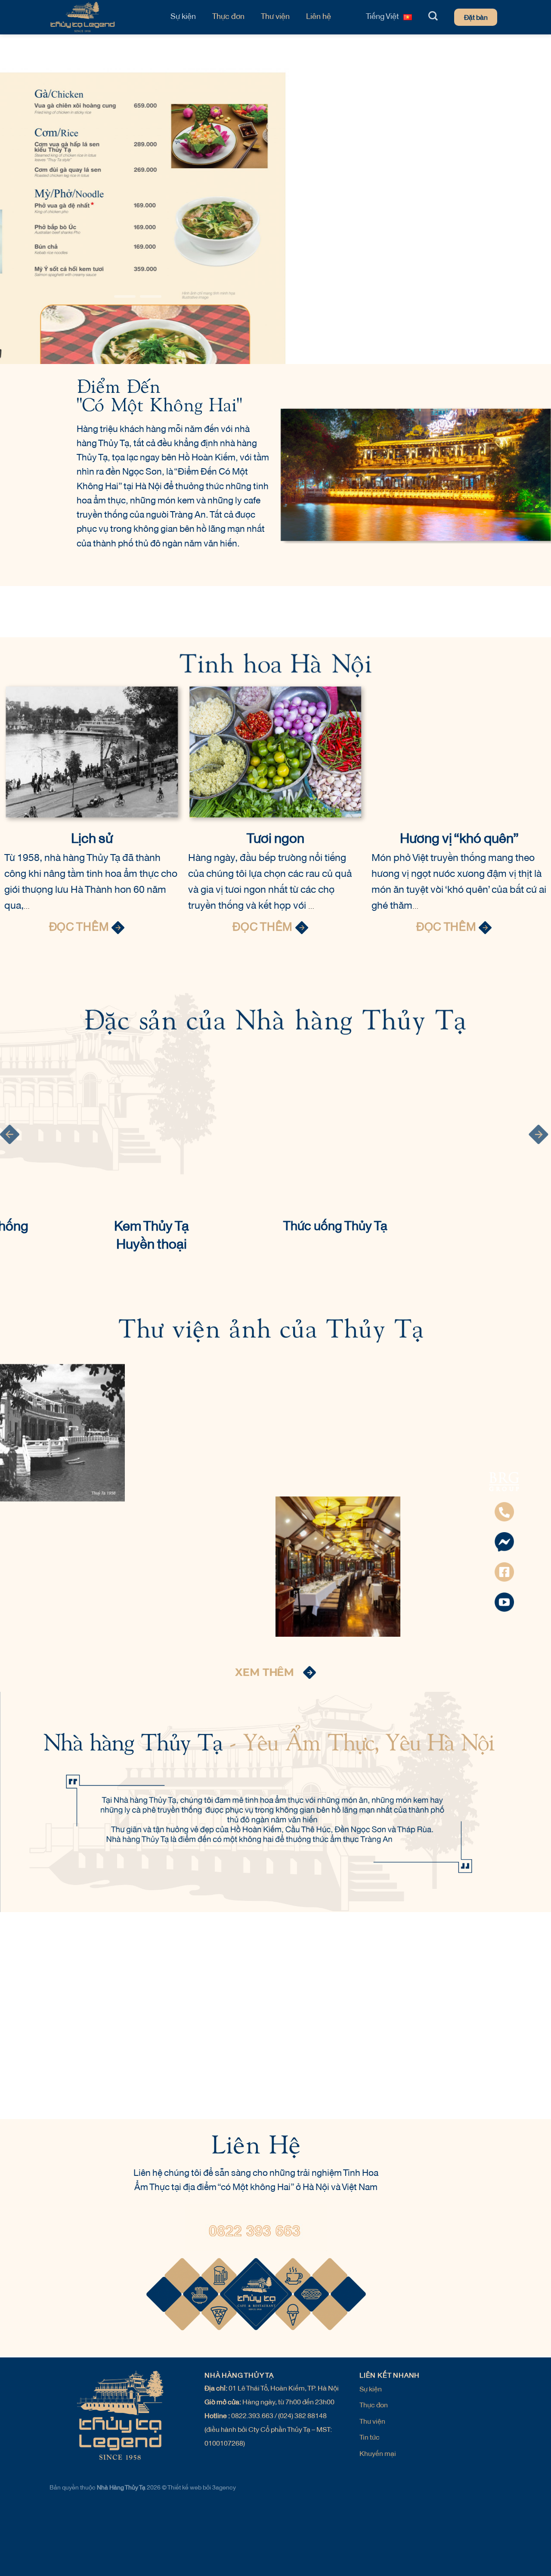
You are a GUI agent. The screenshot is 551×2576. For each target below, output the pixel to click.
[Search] (433, 16)
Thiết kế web (185, 2488)
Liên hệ (319, 17)
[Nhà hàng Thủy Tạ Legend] (101, 17)
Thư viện (275, 17)
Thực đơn (228, 17)
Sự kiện (183, 17)
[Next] (525, 191)
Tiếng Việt (382, 17)
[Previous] (50, 191)
